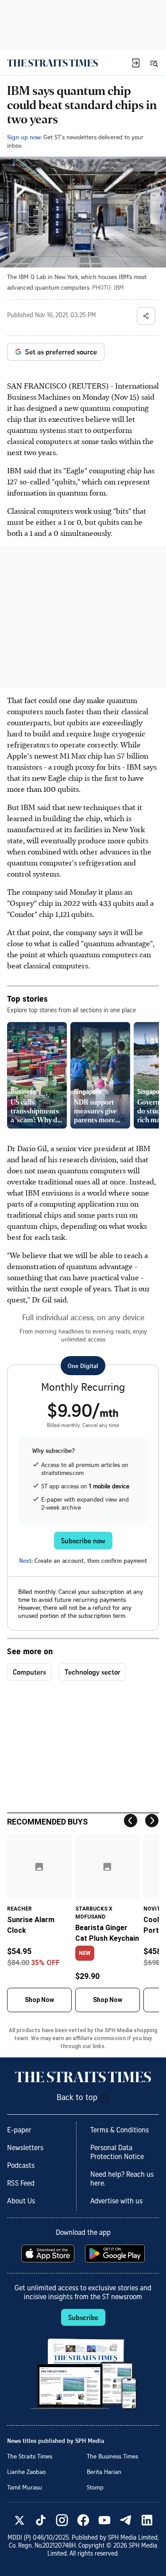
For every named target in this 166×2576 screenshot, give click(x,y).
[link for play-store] (116, 2254)
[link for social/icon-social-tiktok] (41, 2520)
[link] (52, 63)
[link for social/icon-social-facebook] (83, 2520)
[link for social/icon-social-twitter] (19, 2520)
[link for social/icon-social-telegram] (126, 2520)
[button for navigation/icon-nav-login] (136, 63)
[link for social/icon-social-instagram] (62, 2520)
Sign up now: (24, 137)
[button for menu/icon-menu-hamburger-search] (154, 63)
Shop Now (39, 2000)
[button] (136, 63)
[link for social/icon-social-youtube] (104, 2520)
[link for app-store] (49, 2254)
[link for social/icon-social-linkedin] (147, 2520)
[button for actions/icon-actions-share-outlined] (146, 316)
